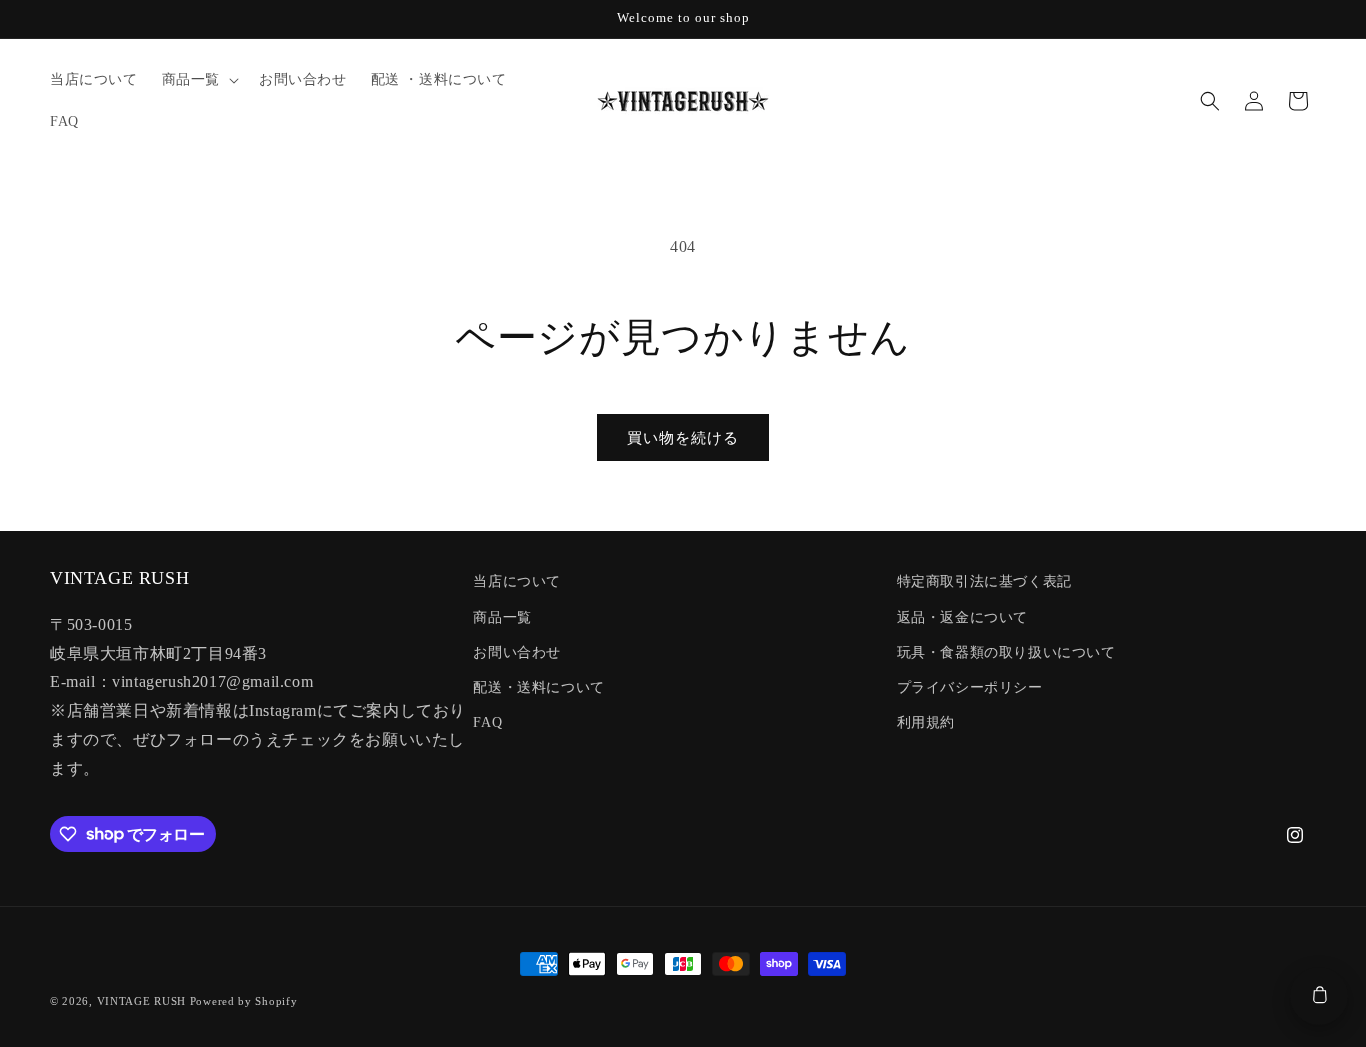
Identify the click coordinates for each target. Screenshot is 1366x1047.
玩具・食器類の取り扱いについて (1006, 652)
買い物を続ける (683, 438)
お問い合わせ (517, 652)
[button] (198, 80)
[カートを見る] (1319, 996)
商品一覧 (502, 617)
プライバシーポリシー (970, 687)
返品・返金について (962, 617)
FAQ (487, 722)
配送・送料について (538, 687)
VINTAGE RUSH (141, 1001)
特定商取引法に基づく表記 (984, 581)
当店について (517, 581)
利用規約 (926, 722)
